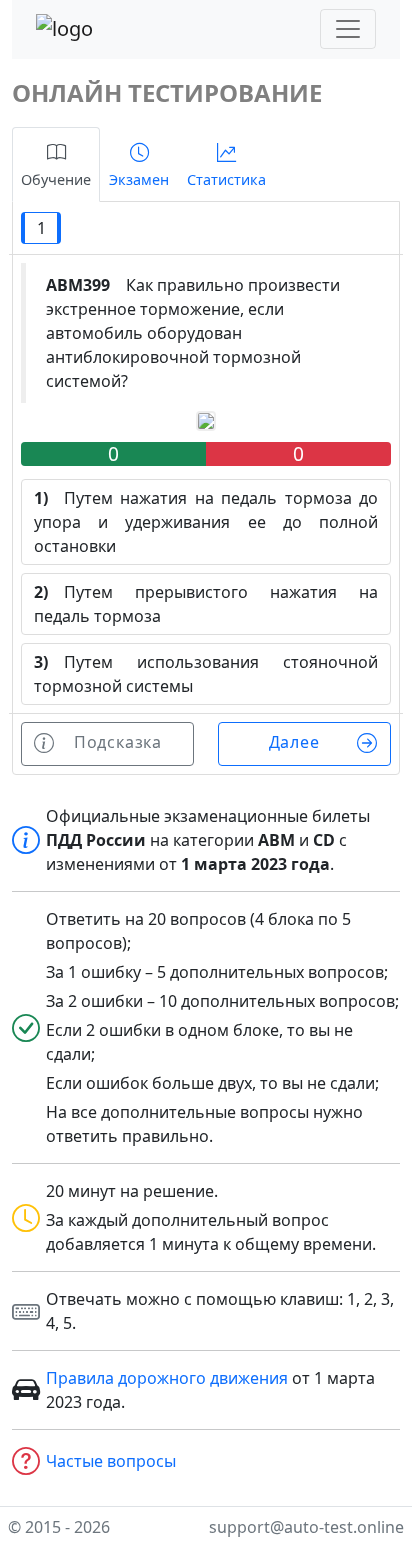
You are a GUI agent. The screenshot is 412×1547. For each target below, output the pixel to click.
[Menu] (348, 29)
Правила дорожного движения (167, 1378)
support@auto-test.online (306, 1527)
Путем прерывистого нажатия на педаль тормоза (206, 604)
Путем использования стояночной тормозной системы (206, 674)
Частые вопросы (111, 1461)
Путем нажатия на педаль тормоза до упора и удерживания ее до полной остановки (206, 522)
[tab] (56, 164)
